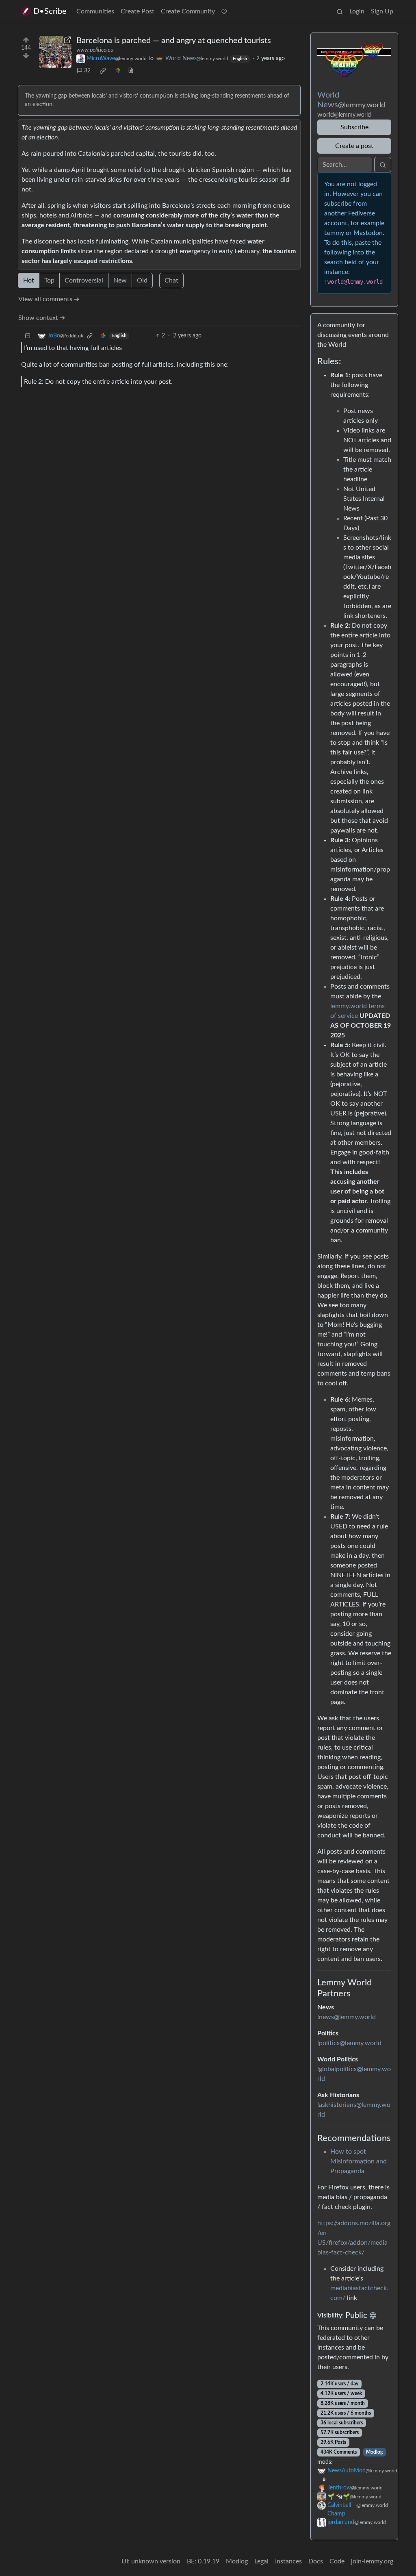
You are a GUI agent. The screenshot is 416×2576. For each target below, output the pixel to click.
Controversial (84, 280)
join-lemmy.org (372, 2561)
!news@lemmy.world (347, 2017)
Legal (261, 2561)
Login (357, 11)
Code (337, 2561)
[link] (103, 71)
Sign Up (382, 11)
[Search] (340, 11)
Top (49, 280)
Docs (316, 2561)
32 (87, 71)
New (120, 280)
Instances (288, 2561)
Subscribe (354, 127)
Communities (95, 11)
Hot (29, 280)
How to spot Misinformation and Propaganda (359, 2161)
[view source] (131, 71)
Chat (171, 280)
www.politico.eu (95, 50)
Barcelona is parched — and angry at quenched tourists (174, 41)
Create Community (188, 11)
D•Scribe (50, 11)
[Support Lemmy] (224, 11)
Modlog (374, 2452)
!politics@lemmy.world (349, 2043)
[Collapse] (28, 336)
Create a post (354, 146)
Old (142, 280)
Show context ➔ (42, 318)
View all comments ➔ (49, 299)
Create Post (138, 11)
